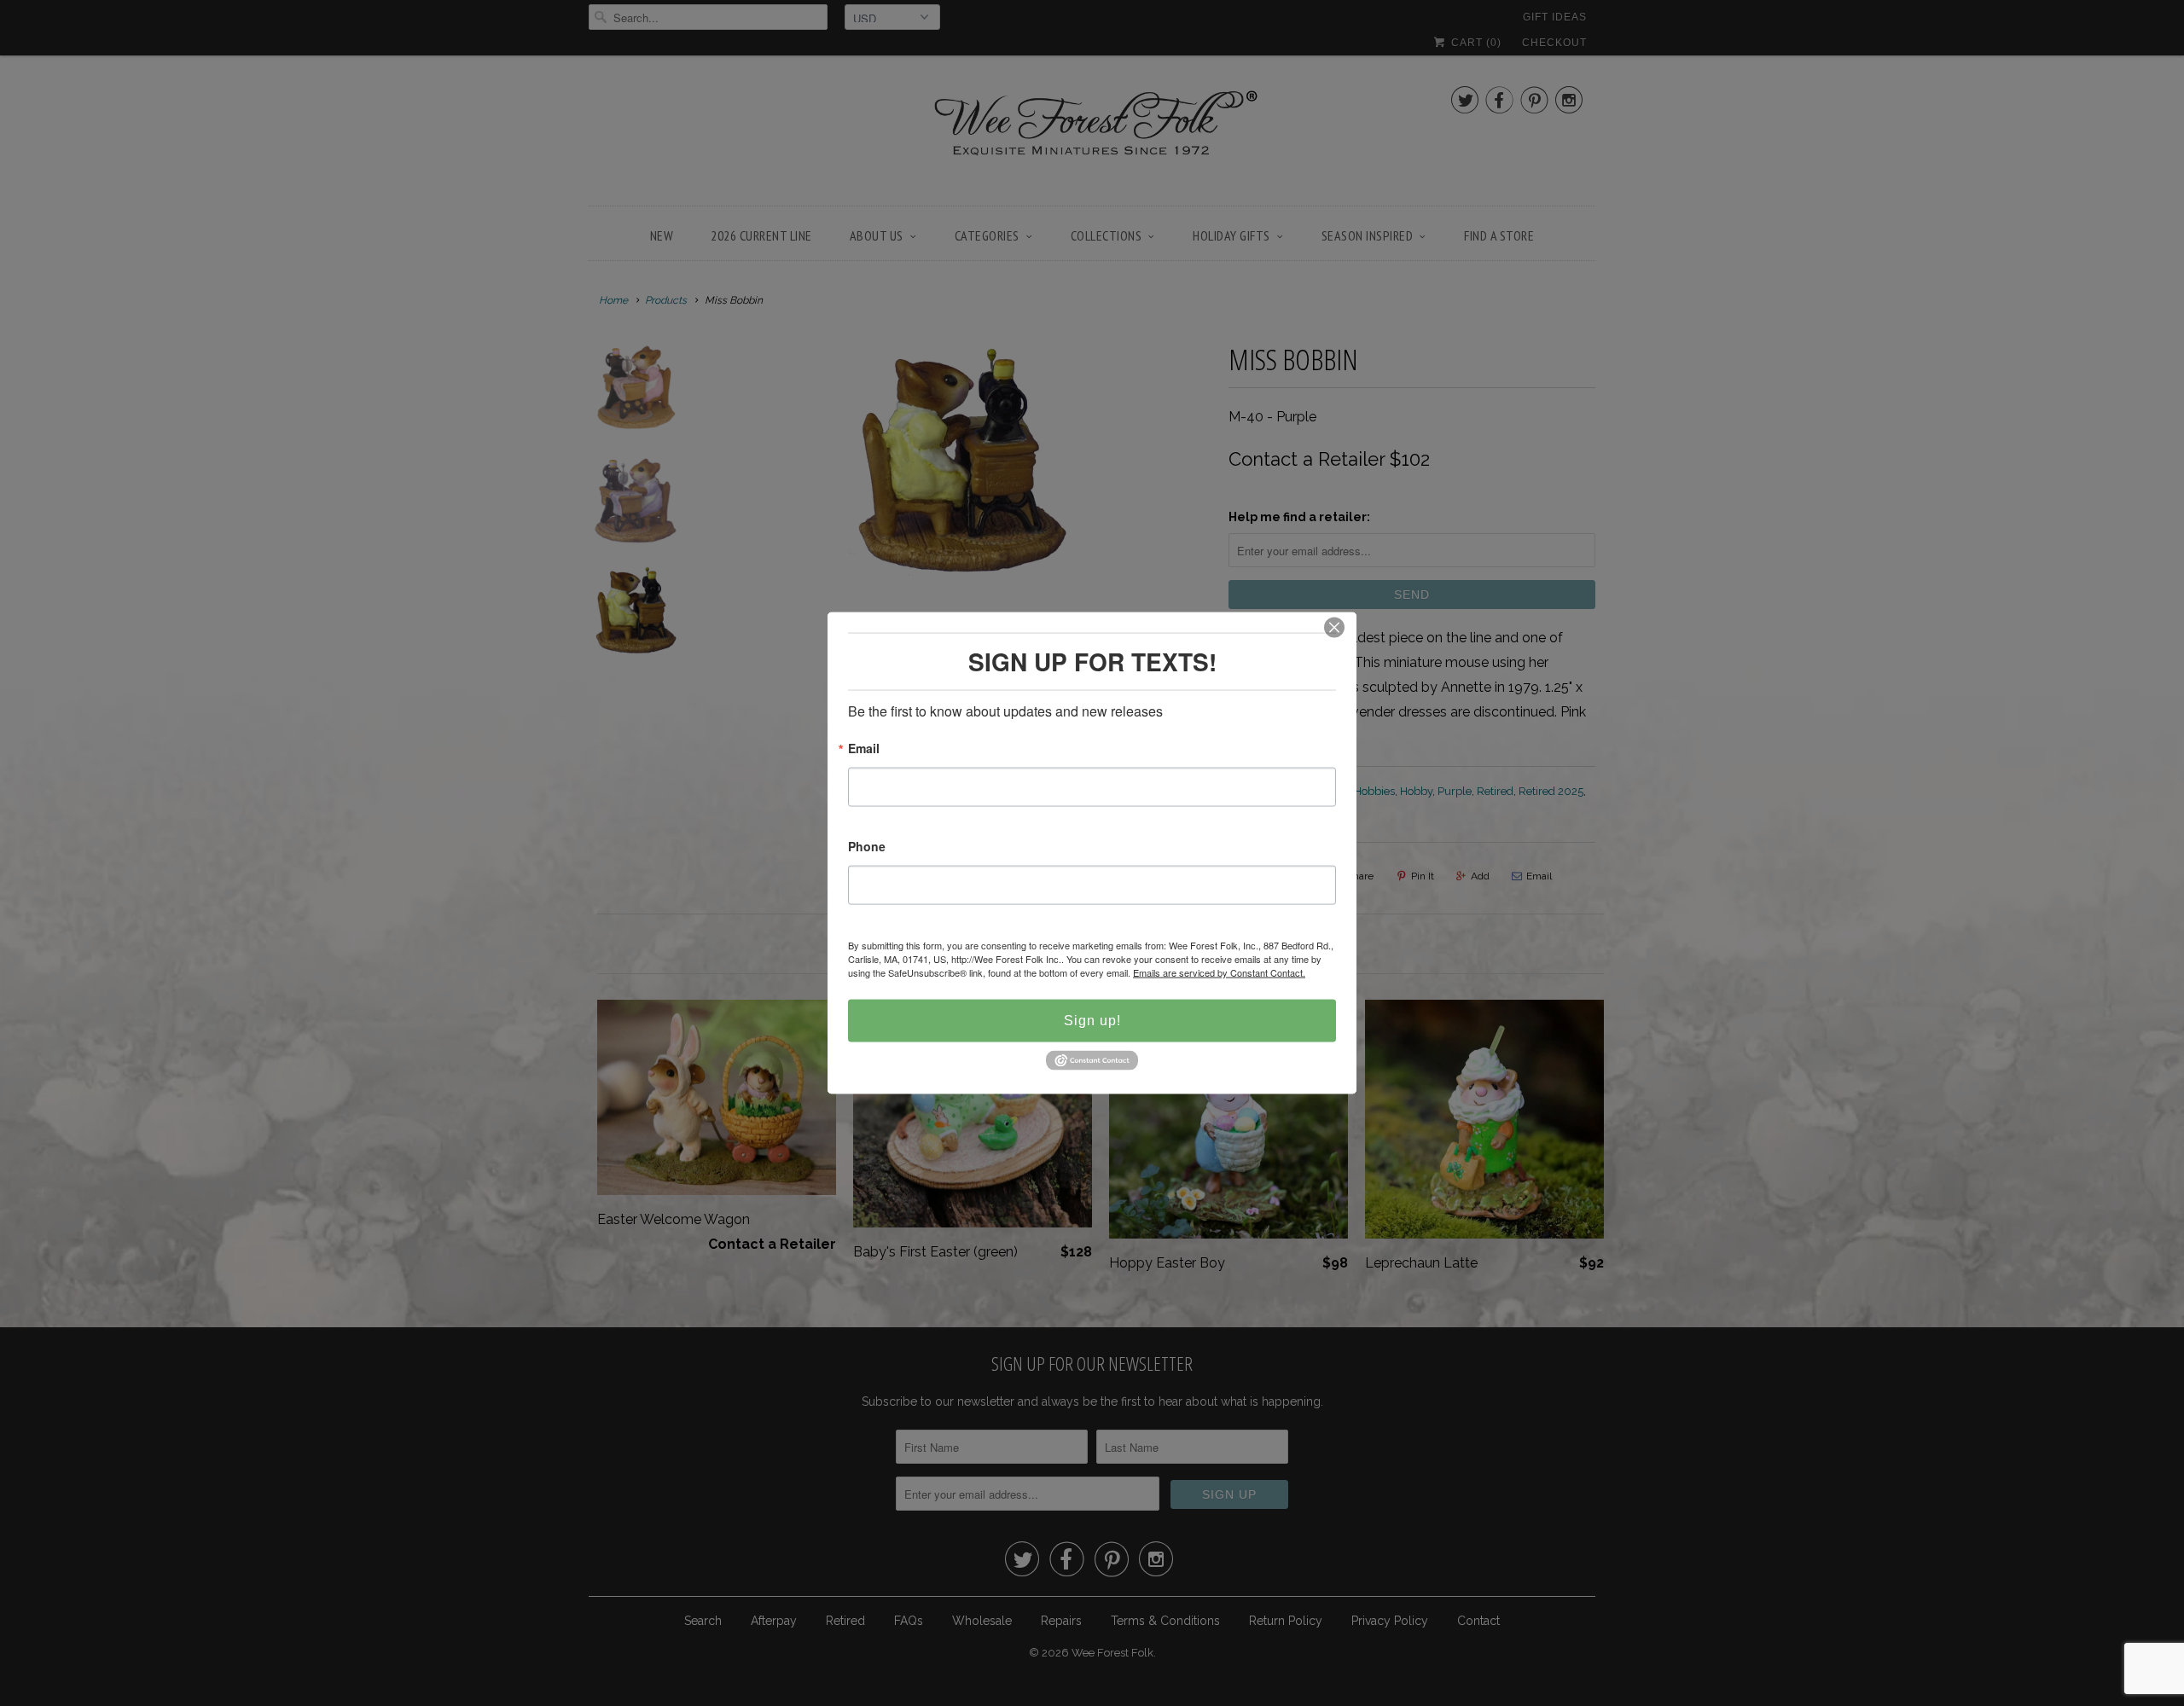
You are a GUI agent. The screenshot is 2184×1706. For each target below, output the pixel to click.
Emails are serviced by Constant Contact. (1219, 972)
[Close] (1334, 628)
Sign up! (1092, 1021)
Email (864, 749)
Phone (867, 847)
